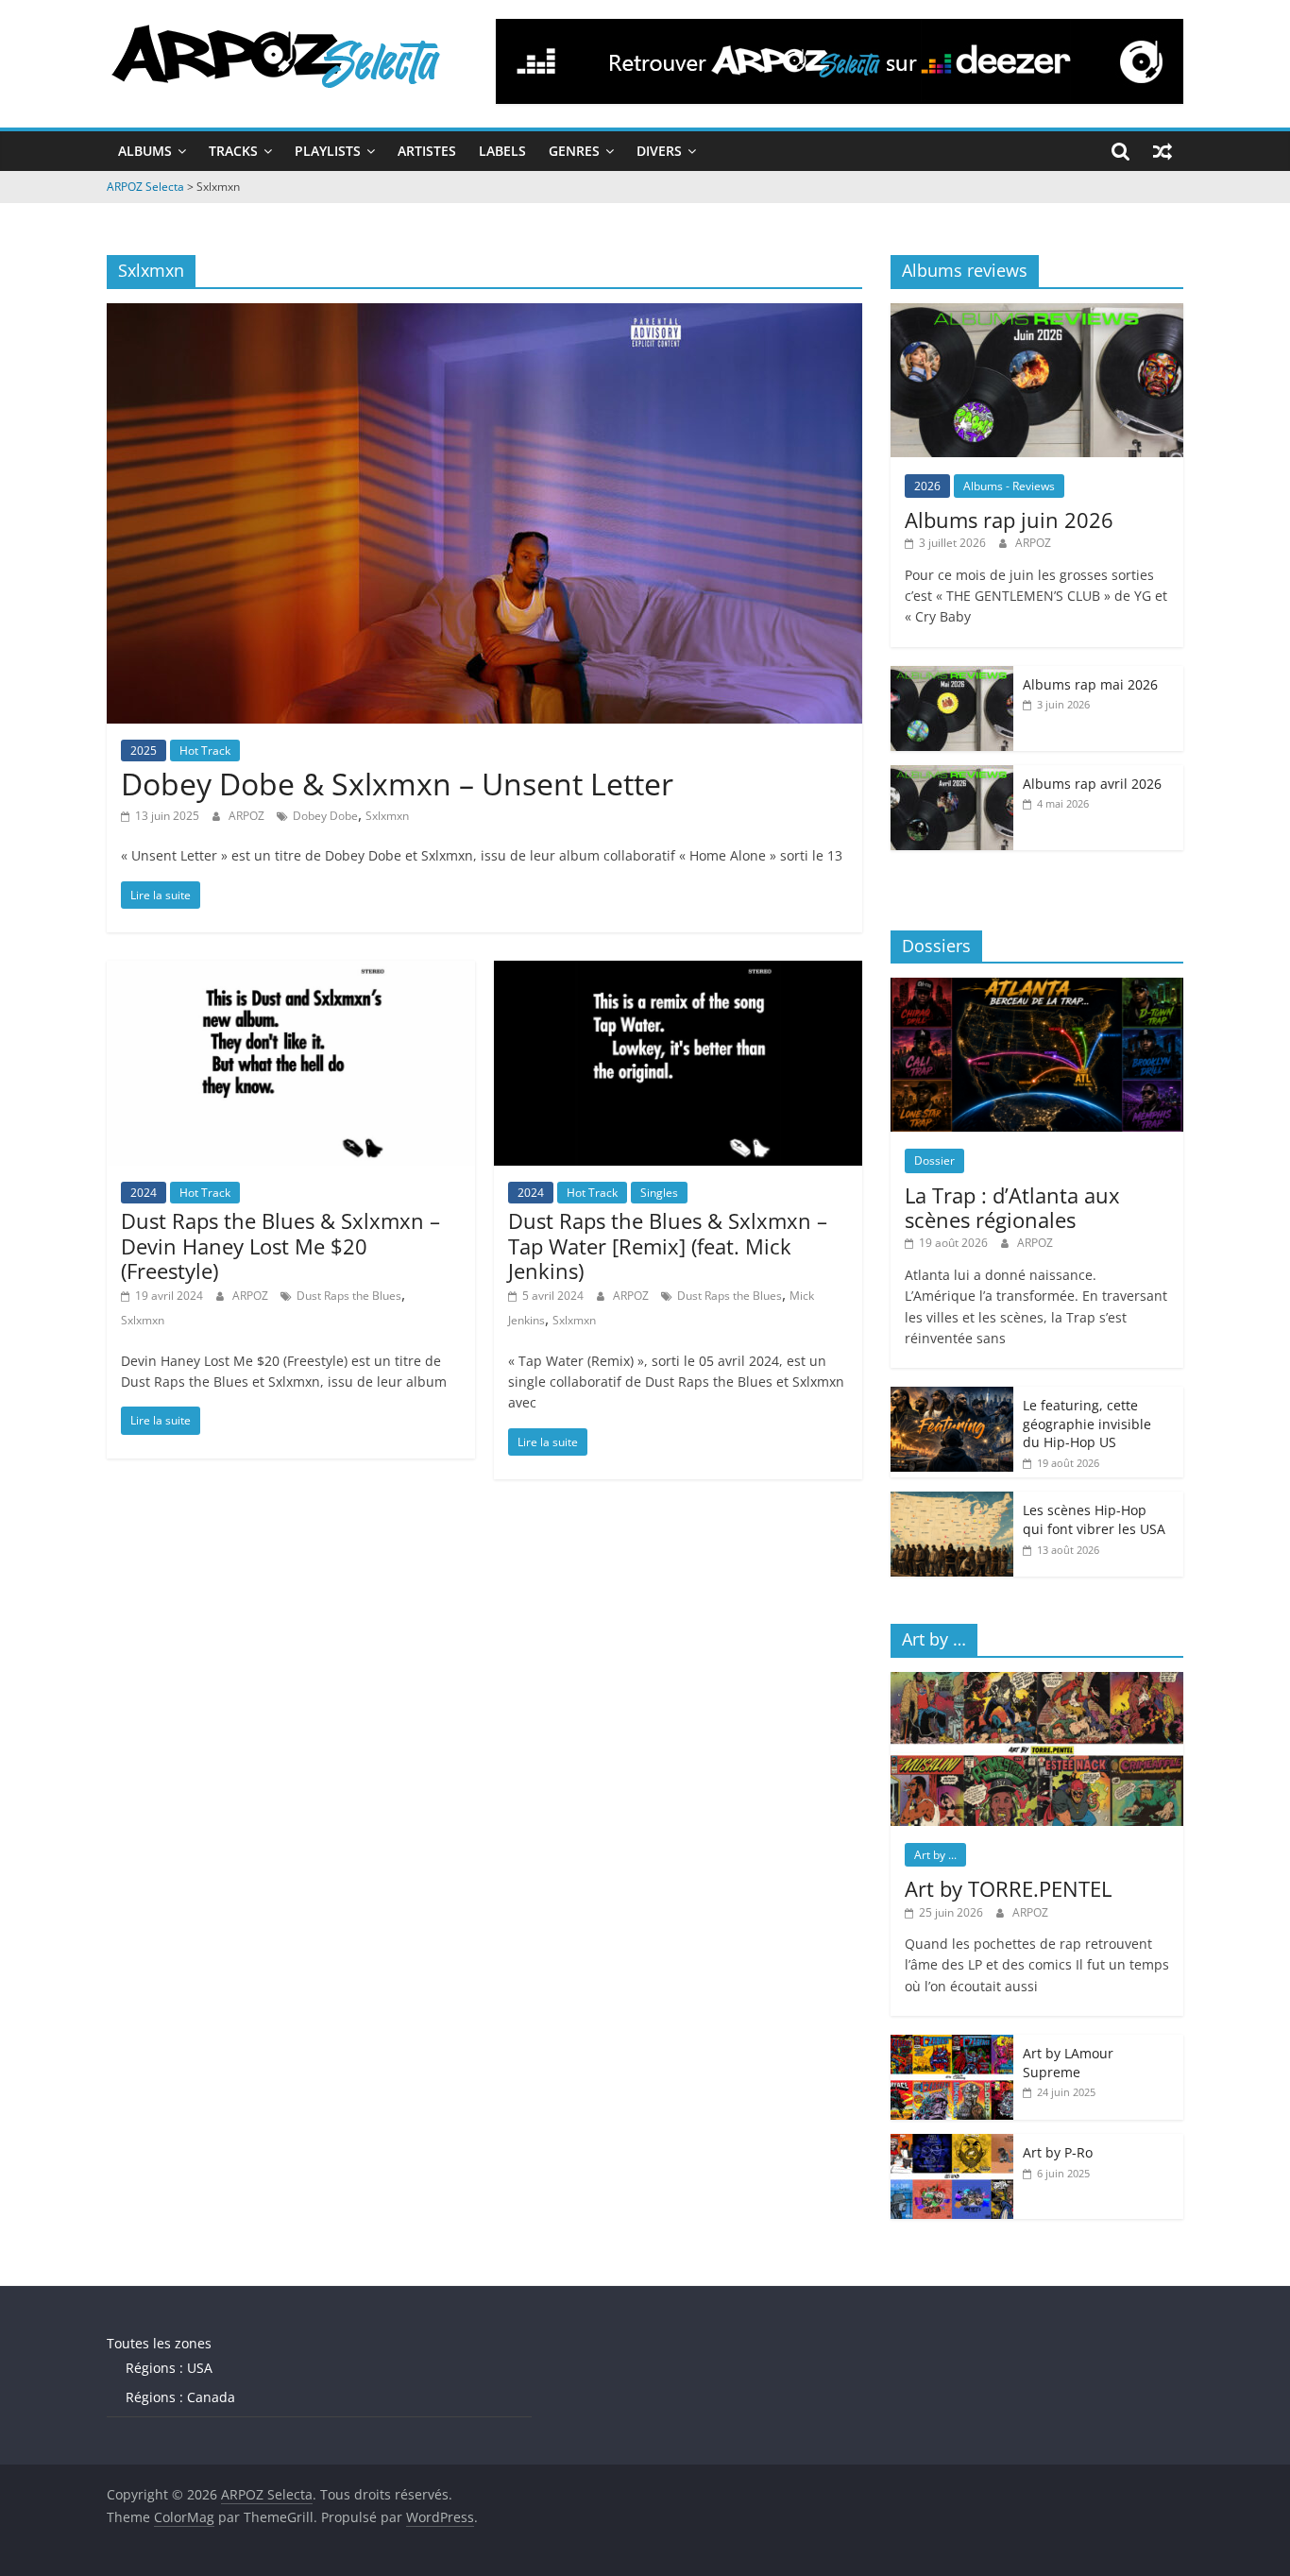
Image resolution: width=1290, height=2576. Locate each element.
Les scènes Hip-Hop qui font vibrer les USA (1094, 1519)
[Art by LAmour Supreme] (952, 2045)
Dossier (934, 1160)
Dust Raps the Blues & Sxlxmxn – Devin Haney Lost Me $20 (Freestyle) (280, 1245)
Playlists (328, 151)
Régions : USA (169, 2368)
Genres (574, 151)
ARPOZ (248, 816)
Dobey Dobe (325, 816)
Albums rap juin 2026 (1009, 520)
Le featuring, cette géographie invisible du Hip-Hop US (1087, 1424)
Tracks (233, 151)
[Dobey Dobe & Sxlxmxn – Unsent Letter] (484, 315)
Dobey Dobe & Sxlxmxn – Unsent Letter (397, 784)
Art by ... (935, 1855)
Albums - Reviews (1009, 486)
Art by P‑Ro (1058, 2152)
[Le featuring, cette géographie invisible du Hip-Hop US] (952, 1397)
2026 (927, 486)
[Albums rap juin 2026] (1037, 313)
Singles (659, 1193)
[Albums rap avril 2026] (952, 775)
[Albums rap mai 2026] (952, 676)
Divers (659, 151)
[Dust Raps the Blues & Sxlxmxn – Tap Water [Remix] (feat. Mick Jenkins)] (678, 972)
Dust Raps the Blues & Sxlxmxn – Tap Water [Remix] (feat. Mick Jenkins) (668, 1245)
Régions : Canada (180, 2397)
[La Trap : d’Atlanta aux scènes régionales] (1037, 988)
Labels (502, 151)
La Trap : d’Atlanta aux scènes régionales (1012, 1207)
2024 (144, 1193)
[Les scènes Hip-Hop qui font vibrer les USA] (952, 1501)
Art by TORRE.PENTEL (1008, 1888)
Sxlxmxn (387, 816)
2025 (144, 751)
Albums (145, 151)
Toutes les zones (159, 2343)
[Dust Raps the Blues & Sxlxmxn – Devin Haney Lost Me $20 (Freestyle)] (291, 972)
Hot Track (205, 751)
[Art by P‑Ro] (952, 2144)
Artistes (427, 151)
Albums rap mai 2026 (1090, 684)
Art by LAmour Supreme (1068, 2063)
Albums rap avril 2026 (1092, 784)
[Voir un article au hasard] (1163, 151)
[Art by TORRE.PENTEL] (1037, 1682)
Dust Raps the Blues (349, 1296)
